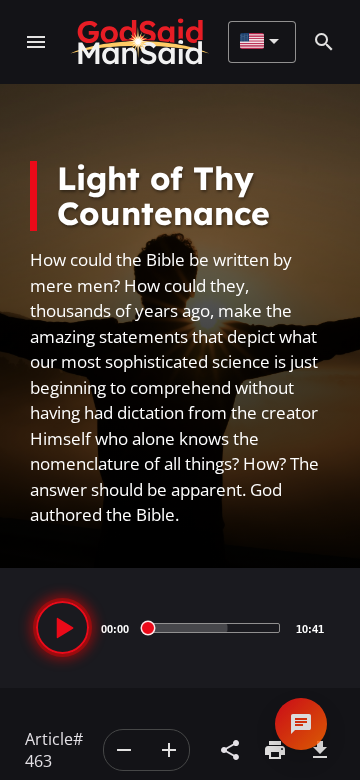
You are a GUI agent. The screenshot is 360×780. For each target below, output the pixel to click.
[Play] (62, 627)
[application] (180, 628)
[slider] (212, 628)
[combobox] (259, 42)
